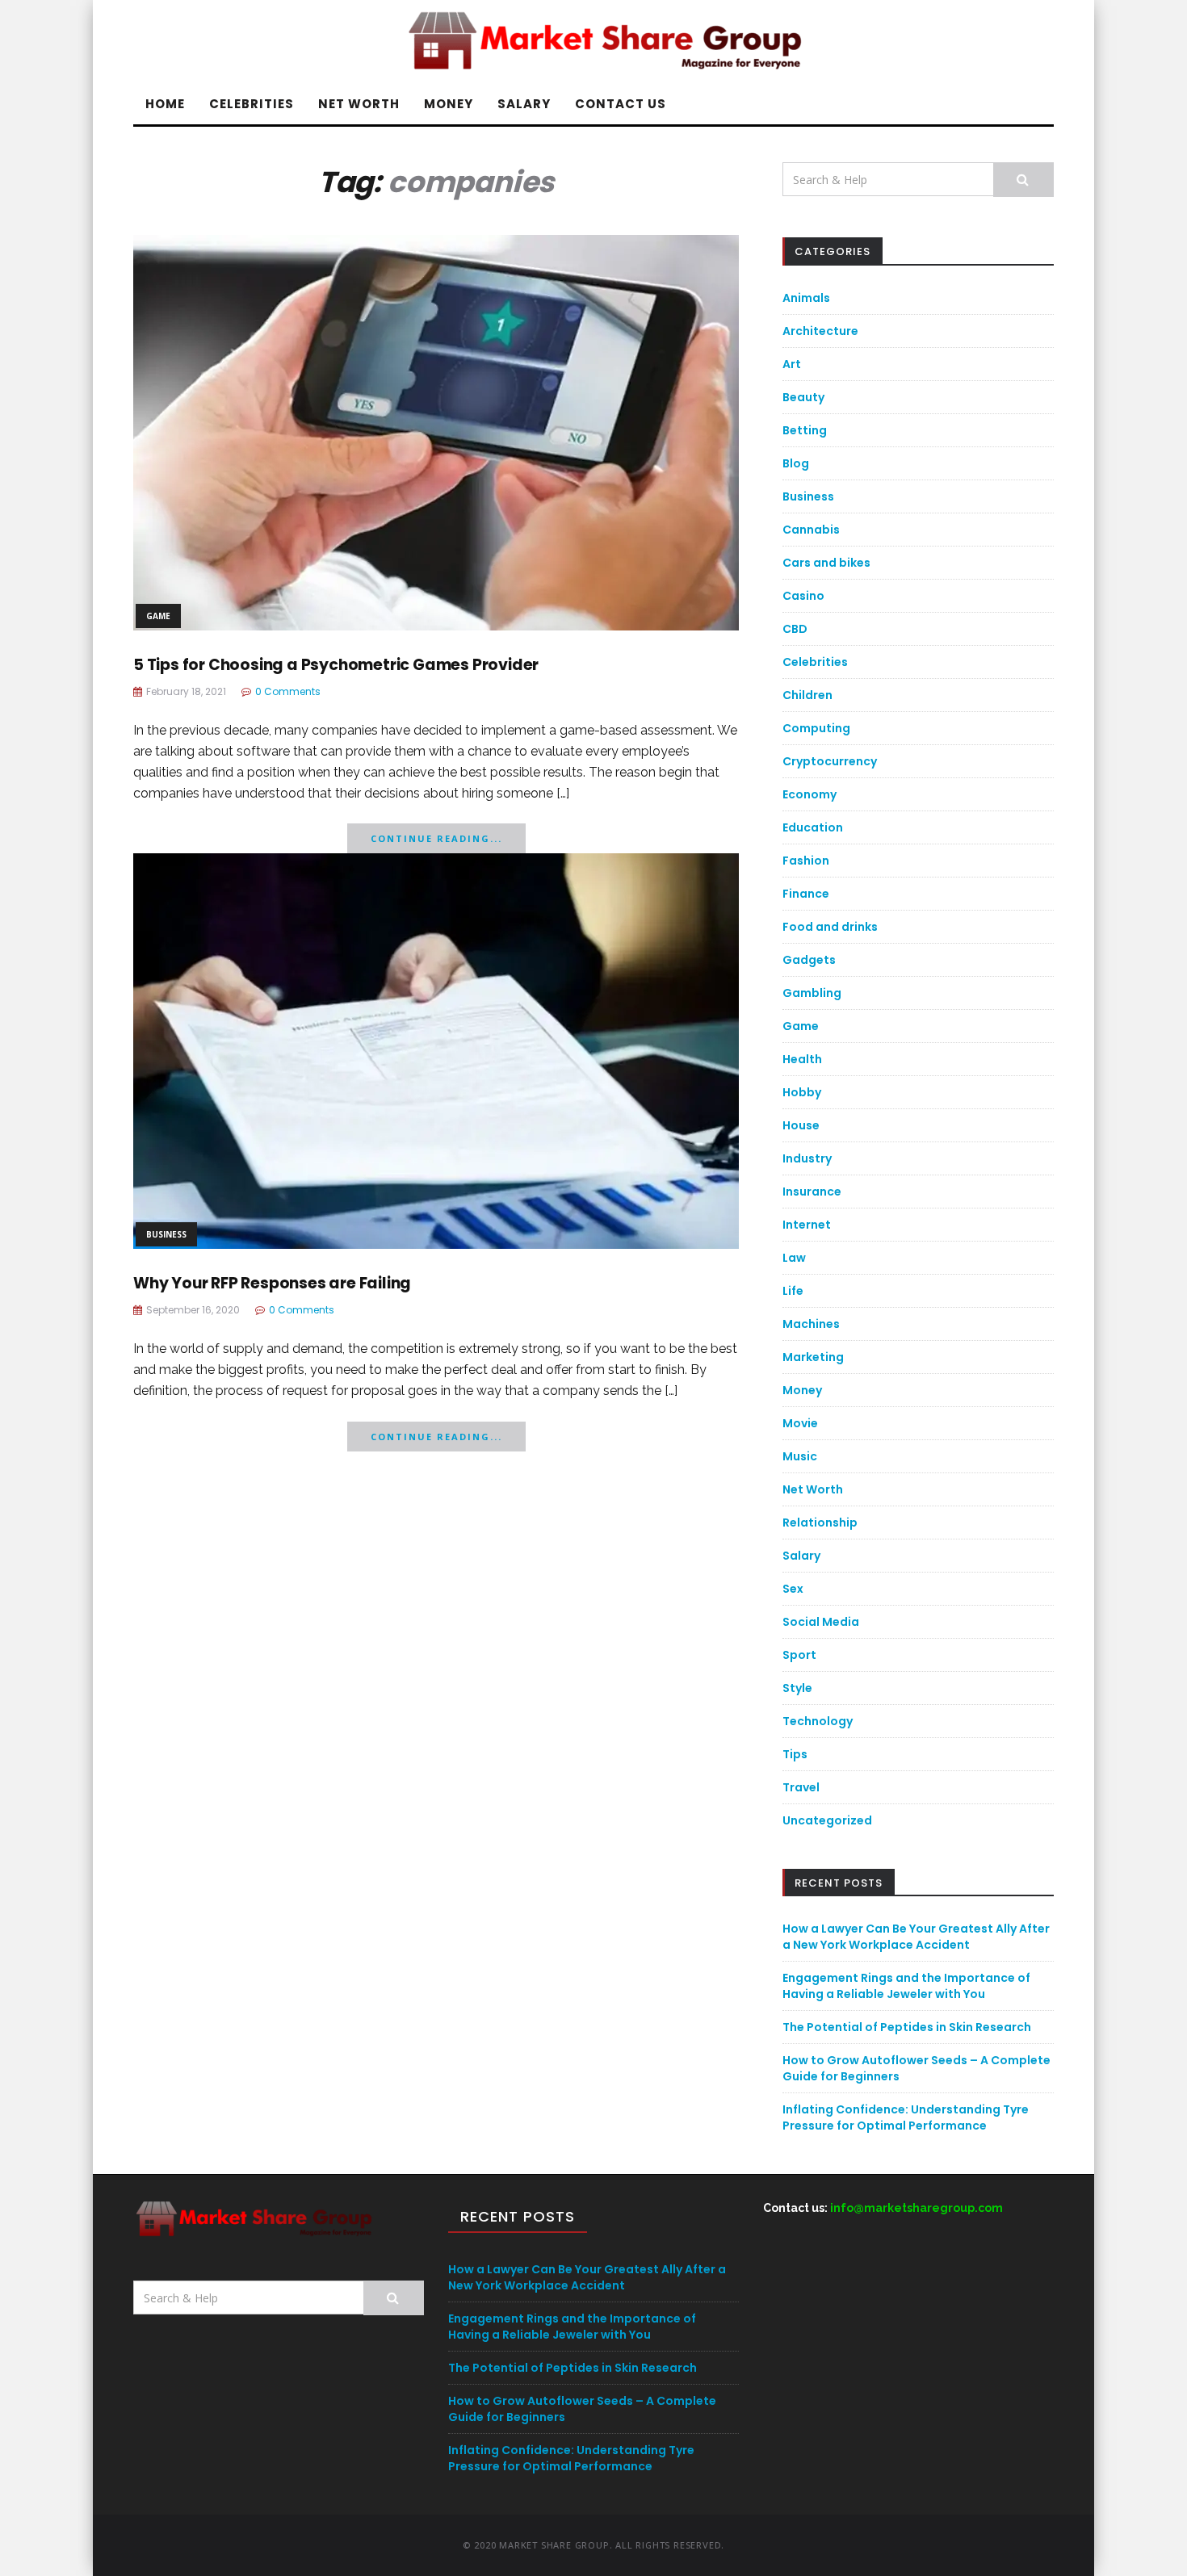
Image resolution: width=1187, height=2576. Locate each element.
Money (449, 104)
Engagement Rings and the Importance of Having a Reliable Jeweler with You (906, 1986)
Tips (795, 1754)
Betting (805, 430)
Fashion (806, 861)
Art (792, 364)
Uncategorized (827, 1820)
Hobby (802, 1092)
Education (813, 827)
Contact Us (621, 104)
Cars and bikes (826, 563)
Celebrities (252, 104)
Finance (806, 894)
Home (165, 104)
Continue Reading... (436, 838)
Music (800, 1456)
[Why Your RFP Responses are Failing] (436, 1050)
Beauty (803, 397)
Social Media (821, 1622)
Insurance (812, 1192)
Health (802, 1059)
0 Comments (288, 691)
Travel (801, 1787)
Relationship (820, 1523)
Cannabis (811, 530)
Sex (793, 1589)
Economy (810, 794)
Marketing (813, 1357)
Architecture (820, 331)
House (801, 1125)
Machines (811, 1324)
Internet (807, 1225)
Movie (800, 1423)
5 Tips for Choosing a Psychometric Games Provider (336, 665)
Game (158, 616)
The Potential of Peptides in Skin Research (907, 2027)
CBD (795, 629)
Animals (806, 298)
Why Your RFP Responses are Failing (272, 1283)
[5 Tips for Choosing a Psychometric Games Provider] (436, 431)
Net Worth (359, 104)
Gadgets (809, 960)
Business (166, 1234)
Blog (796, 463)
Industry (807, 1158)
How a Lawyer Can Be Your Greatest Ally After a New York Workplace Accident (916, 1937)
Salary (524, 104)
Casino (803, 596)
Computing (816, 728)
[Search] (1023, 180)
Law (794, 1258)
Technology (818, 1721)
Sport (799, 1655)
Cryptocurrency (830, 761)
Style (797, 1688)
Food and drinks (830, 927)
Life (793, 1291)
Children (807, 695)
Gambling (812, 993)
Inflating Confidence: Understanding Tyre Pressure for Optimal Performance (906, 2117)
